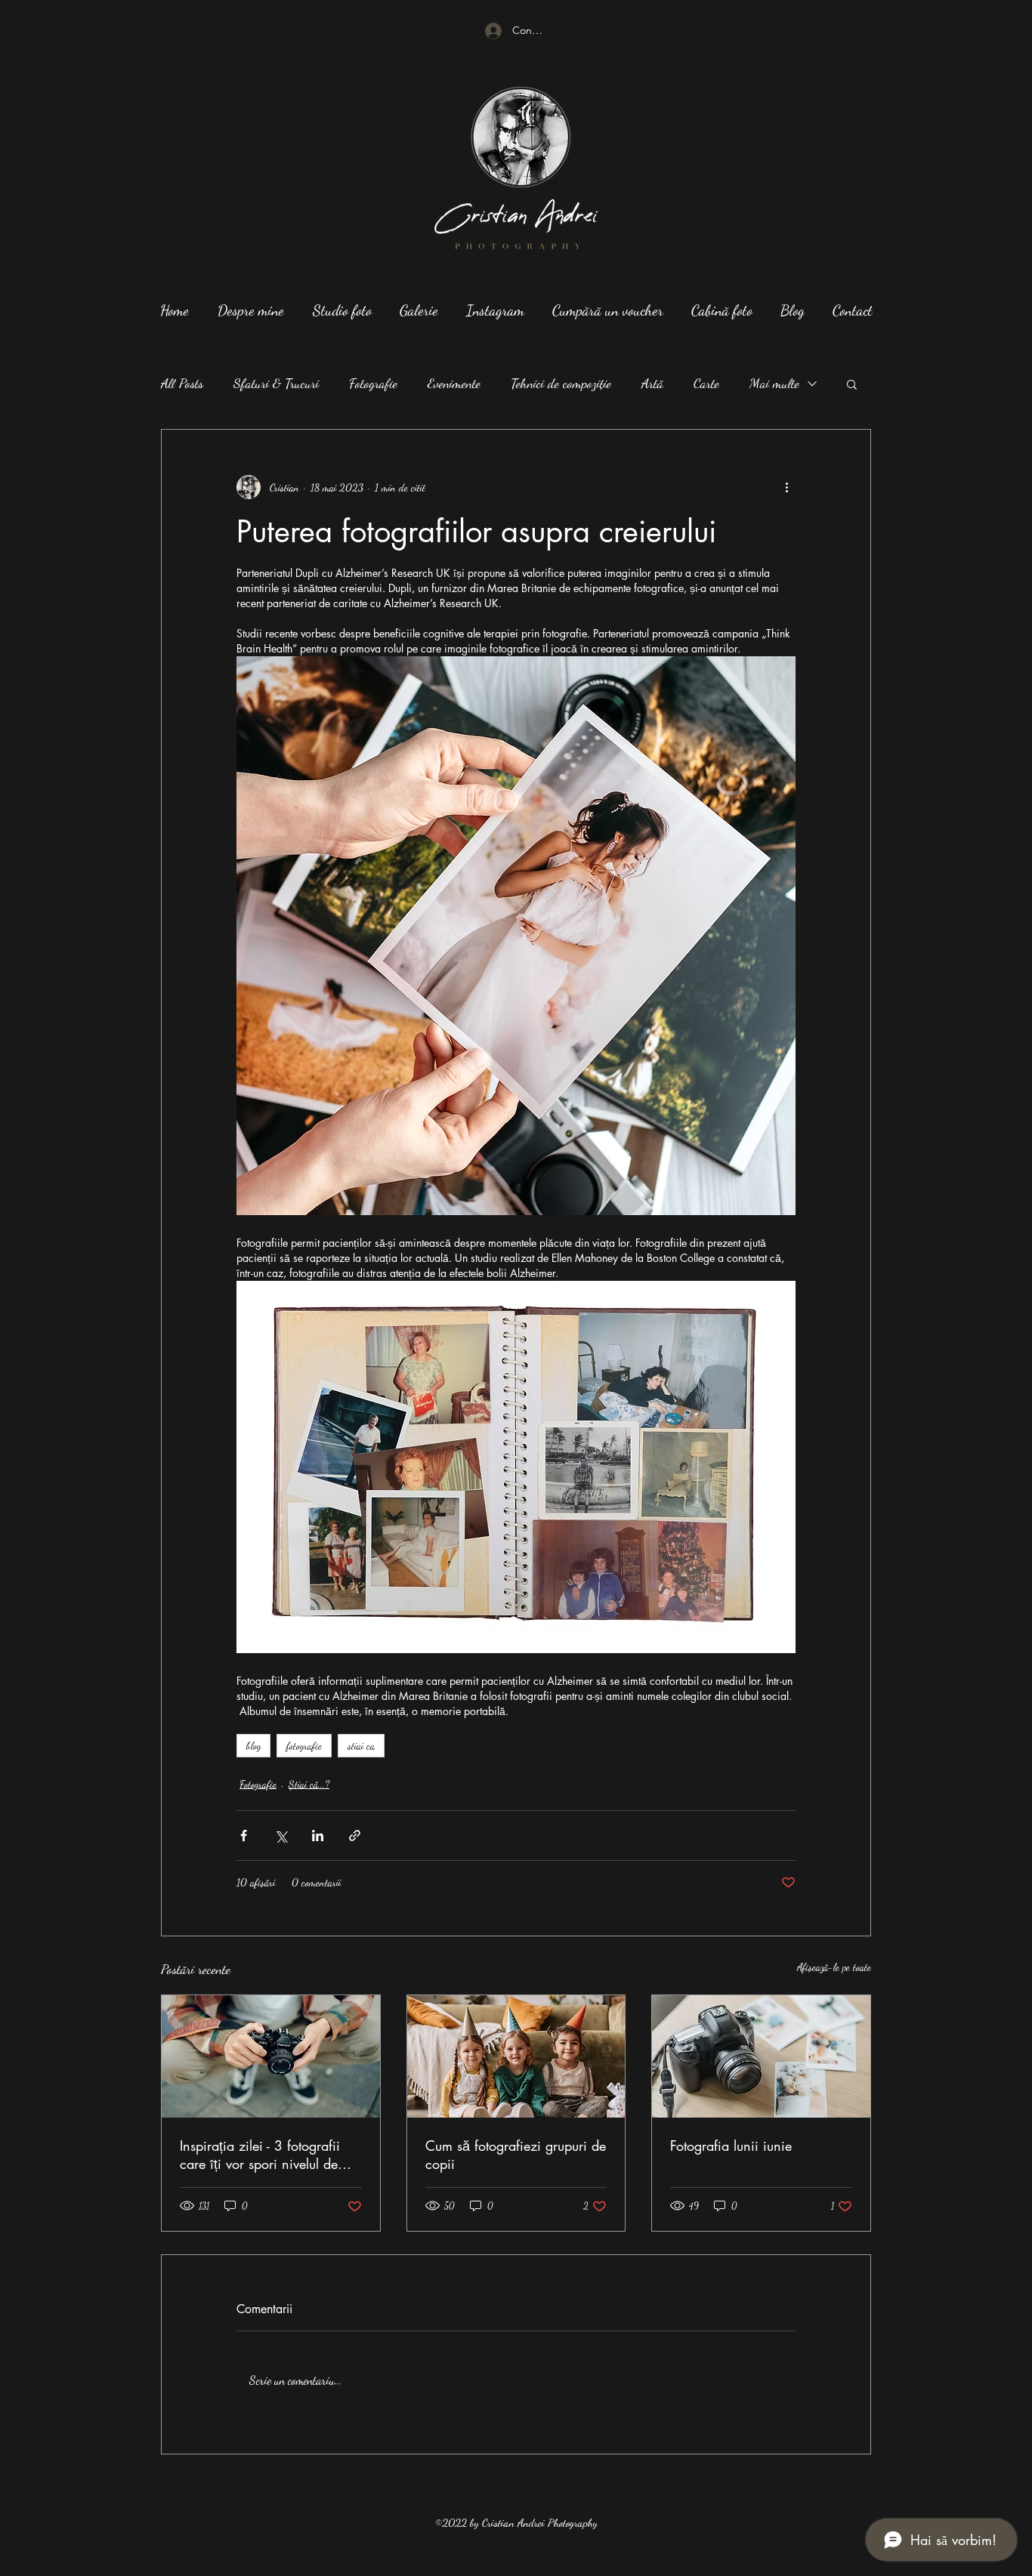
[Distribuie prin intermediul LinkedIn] (318, 1836)
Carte (706, 383)
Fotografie (373, 383)
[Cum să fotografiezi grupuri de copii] (516, 2056)
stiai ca (361, 1746)
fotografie (304, 1746)
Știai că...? (309, 1784)
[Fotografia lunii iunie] (761, 2056)
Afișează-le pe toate (834, 1967)
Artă (652, 383)
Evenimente (454, 383)
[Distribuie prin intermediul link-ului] (355, 1836)
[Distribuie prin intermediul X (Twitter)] (281, 1836)
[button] (852, 384)
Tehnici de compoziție (561, 383)
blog (253, 1746)
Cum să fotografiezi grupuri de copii (516, 2155)
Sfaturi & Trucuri (276, 383)
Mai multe (774, 383)
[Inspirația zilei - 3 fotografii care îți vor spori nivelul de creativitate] (271, 2056)
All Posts (182, 383)
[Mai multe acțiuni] (786, 487)
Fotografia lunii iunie (731, 2146)
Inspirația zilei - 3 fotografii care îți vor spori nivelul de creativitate (260, 2155)
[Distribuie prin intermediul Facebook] (244, 1836)
